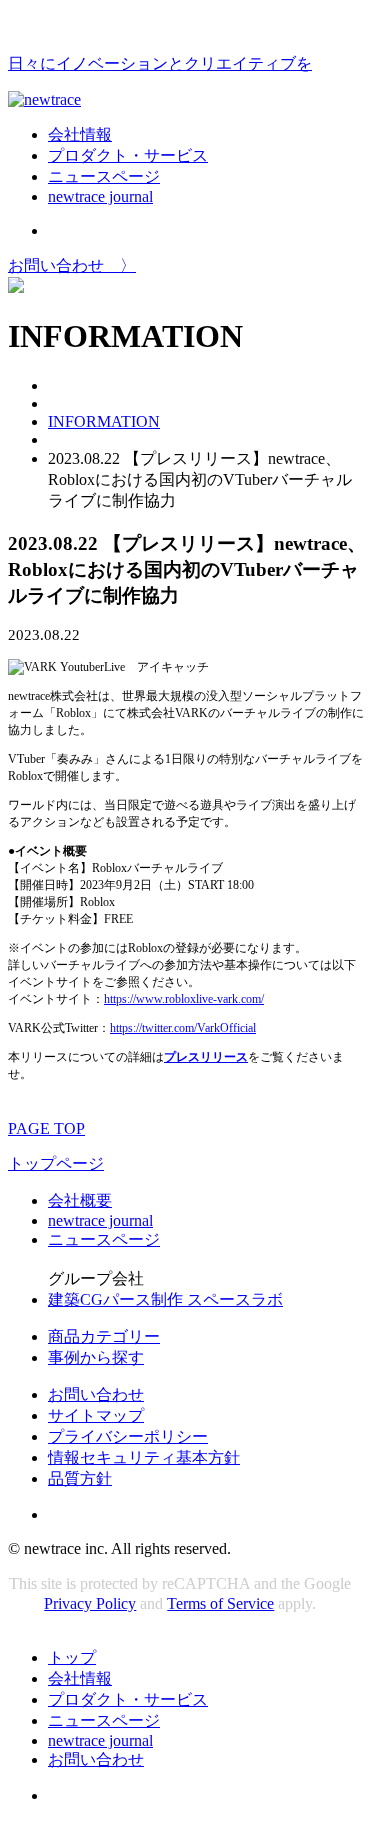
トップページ (56, 1163)
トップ (72, 1657)
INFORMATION (104, 421)
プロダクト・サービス (128, 155)
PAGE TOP (46, 1128)
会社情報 (80, 134)
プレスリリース (206, 1057)
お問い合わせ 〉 (72, 265)
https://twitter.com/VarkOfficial (183, 1028)
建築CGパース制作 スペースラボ (165, 1299)
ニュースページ (104, 176)
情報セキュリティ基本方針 (144, 1457)
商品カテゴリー (104, 1336)
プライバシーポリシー (128, 1436)
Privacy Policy (90, 1603)
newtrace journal (100, 196)
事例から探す (96, 1357)
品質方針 (80, 1478)
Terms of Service (220, 1603)
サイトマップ (96, 1415)
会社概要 (80, 1200)
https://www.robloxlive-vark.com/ (184, 999)
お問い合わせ (96, 1394)
